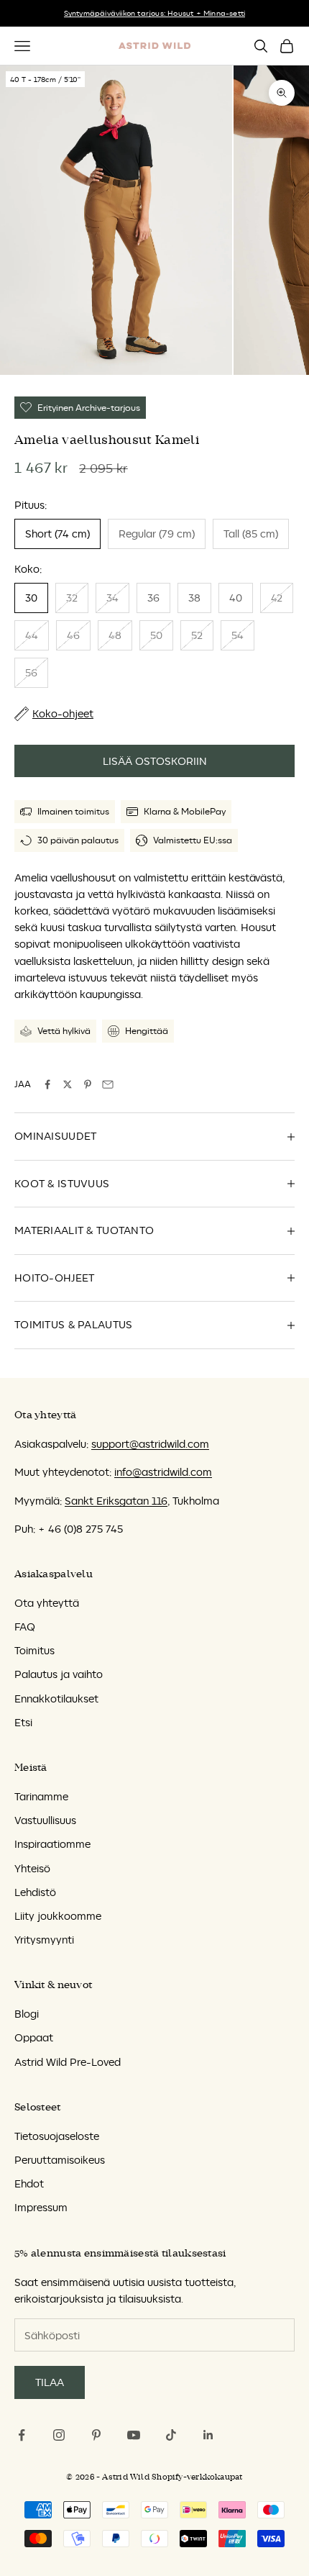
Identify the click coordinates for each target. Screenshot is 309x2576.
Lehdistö (35, 1892)
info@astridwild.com (163, 1472)
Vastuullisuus (45, 1820)
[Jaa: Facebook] (47, 1084)
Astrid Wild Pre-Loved (68, 2062)
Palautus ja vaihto (59, 1674)
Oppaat (34, 2037)
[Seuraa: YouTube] (134, 2435)
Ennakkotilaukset (56, 1699)
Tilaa (50, 2382)
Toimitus (34, 1650)
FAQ (25, 1627)
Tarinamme (41, 1796)
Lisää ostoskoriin (155, 761)
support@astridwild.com (150, 1444)
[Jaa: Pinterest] (88, 1084)
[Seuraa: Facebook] (22, 2435)
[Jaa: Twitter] (68, 1084)
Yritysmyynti (44, 1940)
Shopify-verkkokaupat (197, 2477)
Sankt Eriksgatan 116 (116, 1501)
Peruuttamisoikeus (60, 2160)
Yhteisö (32, 1868)
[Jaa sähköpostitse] (108, 1084)
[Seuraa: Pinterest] (96, 2435)
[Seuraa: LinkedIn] (208, 2435)
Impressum (41, 2207)
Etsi (23, 1722)
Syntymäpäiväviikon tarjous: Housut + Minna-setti (155, 13)
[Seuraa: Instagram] (59, 2435)
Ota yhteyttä (47, 1603)
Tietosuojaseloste (57, 2136)
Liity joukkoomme (58, 1916)
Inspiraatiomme (52, 1844)
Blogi (27, 2014)
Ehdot (29, 2183)
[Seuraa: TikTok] (171, 2435)
